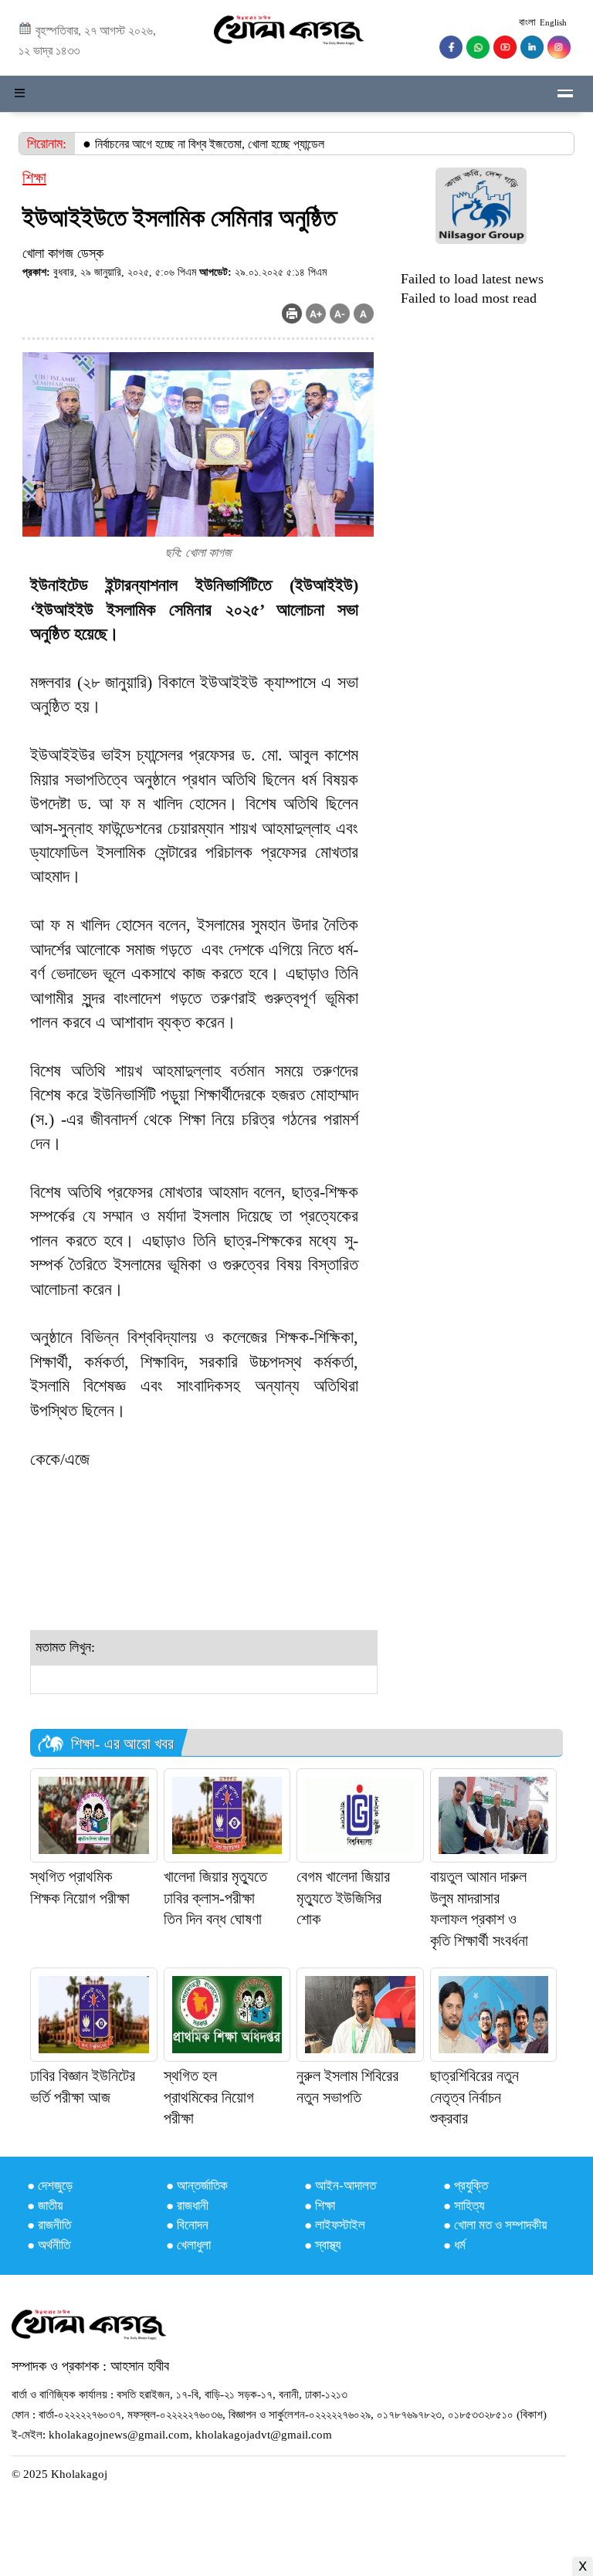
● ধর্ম (454, 2245)
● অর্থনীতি (49, 2245)
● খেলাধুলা (188, 2245)
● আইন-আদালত (340, 2186)
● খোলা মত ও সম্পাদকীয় (495, 2225)
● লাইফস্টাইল (335, 2225)
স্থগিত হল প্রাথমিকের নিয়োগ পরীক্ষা (209, 2097)
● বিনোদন (187, 2225)
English (553, 22)
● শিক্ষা (320, 2206)
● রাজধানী (187, 2206)
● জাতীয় (45, 2206)
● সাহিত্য (464, 2206)
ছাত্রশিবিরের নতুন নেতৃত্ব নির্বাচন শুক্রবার (474, 2097)
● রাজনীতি (49, 2225)
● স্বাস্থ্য (322, 2245)
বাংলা (527, 22)
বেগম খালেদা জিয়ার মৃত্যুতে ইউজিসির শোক (343, 1898)
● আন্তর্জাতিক (197, 2186)
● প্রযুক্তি (466, 2186)
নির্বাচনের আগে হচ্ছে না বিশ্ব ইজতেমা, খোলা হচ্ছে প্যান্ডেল (210, 144)
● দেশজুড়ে (50, 2186)
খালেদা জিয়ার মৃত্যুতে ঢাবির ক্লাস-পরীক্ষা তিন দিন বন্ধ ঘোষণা (215, 1898)
